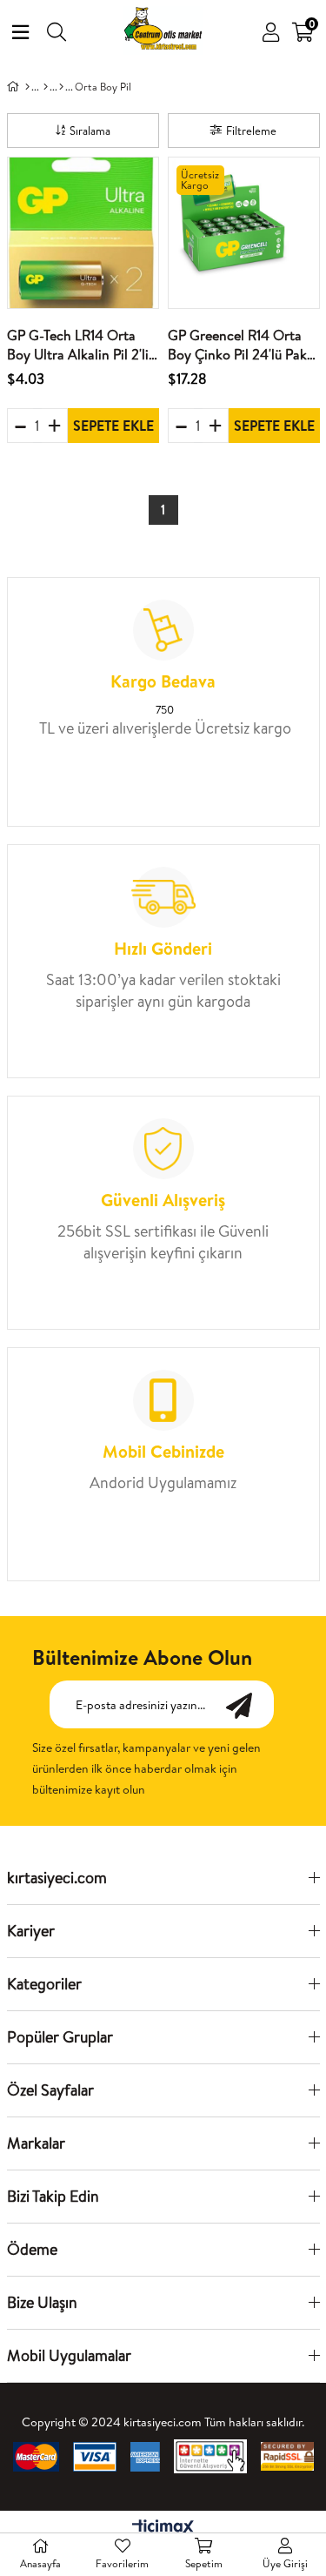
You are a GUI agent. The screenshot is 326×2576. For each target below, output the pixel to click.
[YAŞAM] (46, 87)
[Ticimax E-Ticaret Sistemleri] (163, 2528)
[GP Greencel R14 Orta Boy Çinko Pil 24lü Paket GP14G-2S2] (244, 233)
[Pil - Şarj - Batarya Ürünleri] (61, 87)
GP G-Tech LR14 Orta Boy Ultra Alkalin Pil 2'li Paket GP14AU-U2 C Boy (82, 345)
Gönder (248, 1704)
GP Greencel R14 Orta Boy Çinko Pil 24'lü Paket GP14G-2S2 (243, 345)
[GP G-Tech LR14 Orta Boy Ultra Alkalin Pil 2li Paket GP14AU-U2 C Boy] (83, 233)
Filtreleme (251, 131)
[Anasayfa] (27, 87)
